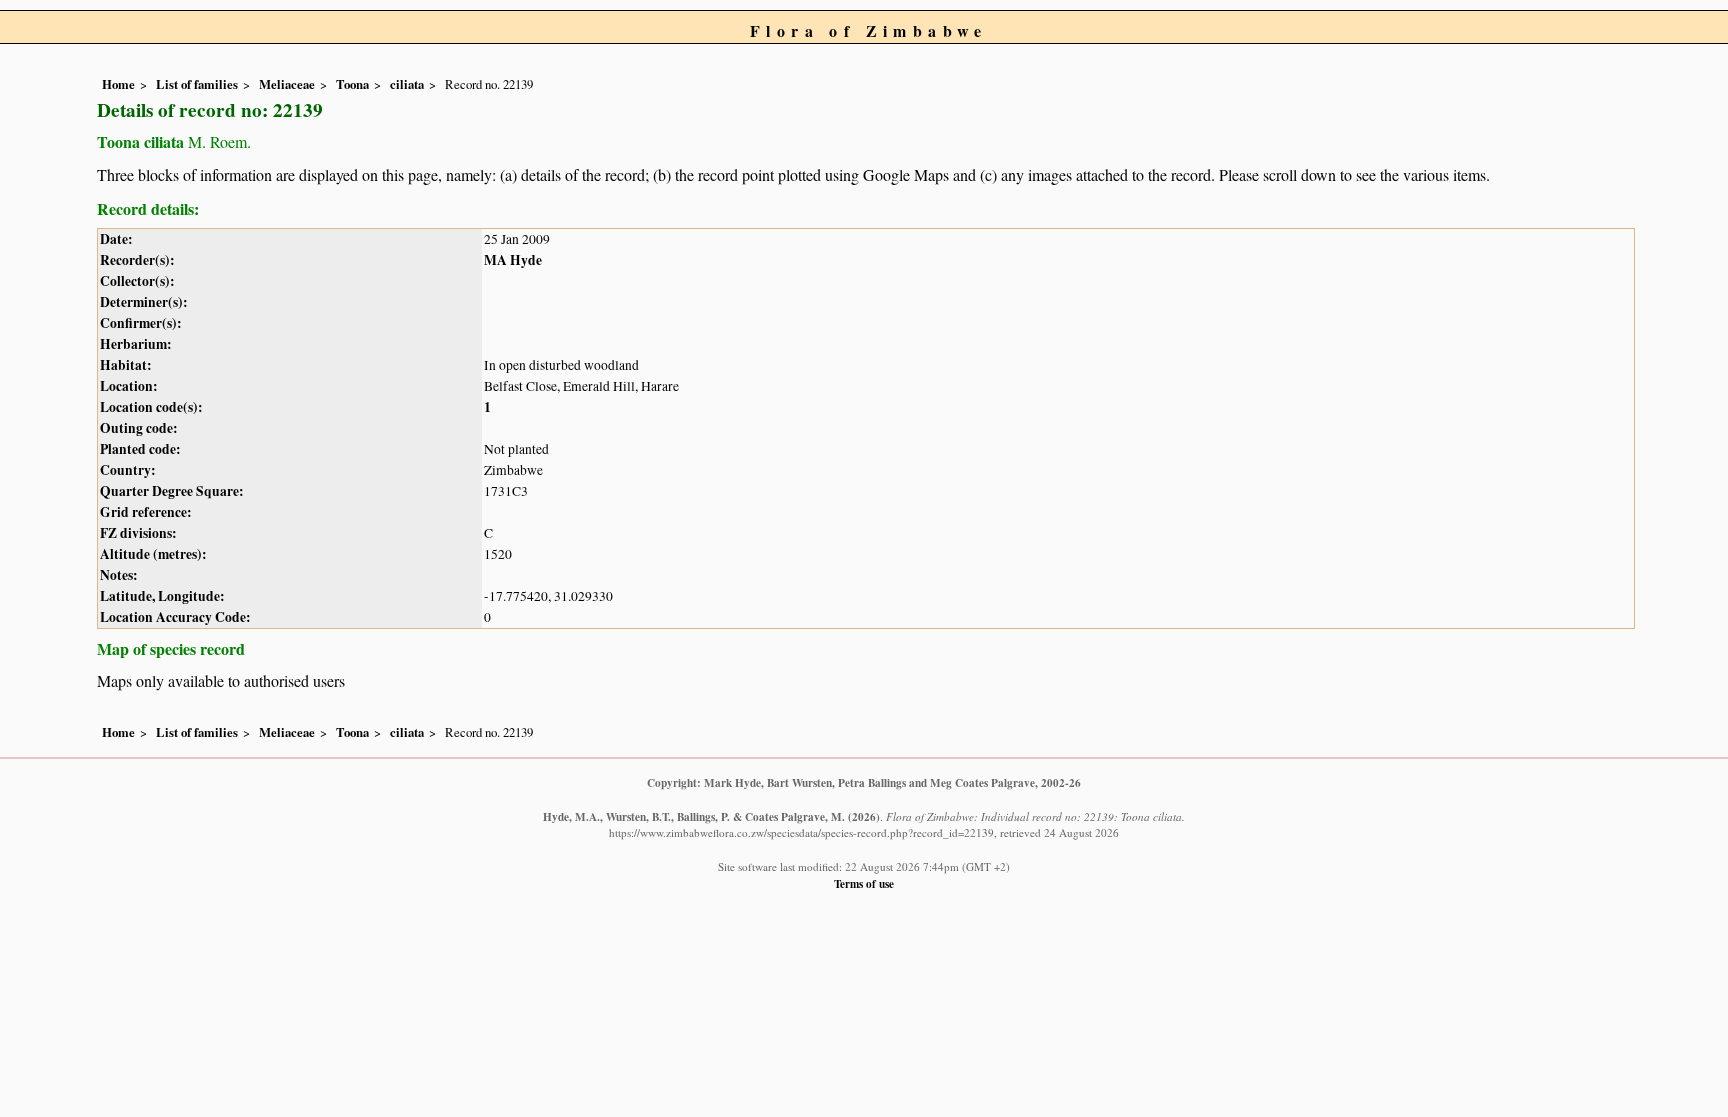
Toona (352, 84)
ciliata (407, 84)
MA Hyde (513, 260)
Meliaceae (287, 84)
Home (118, 84)
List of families (197, 84)
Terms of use (864, 883)
